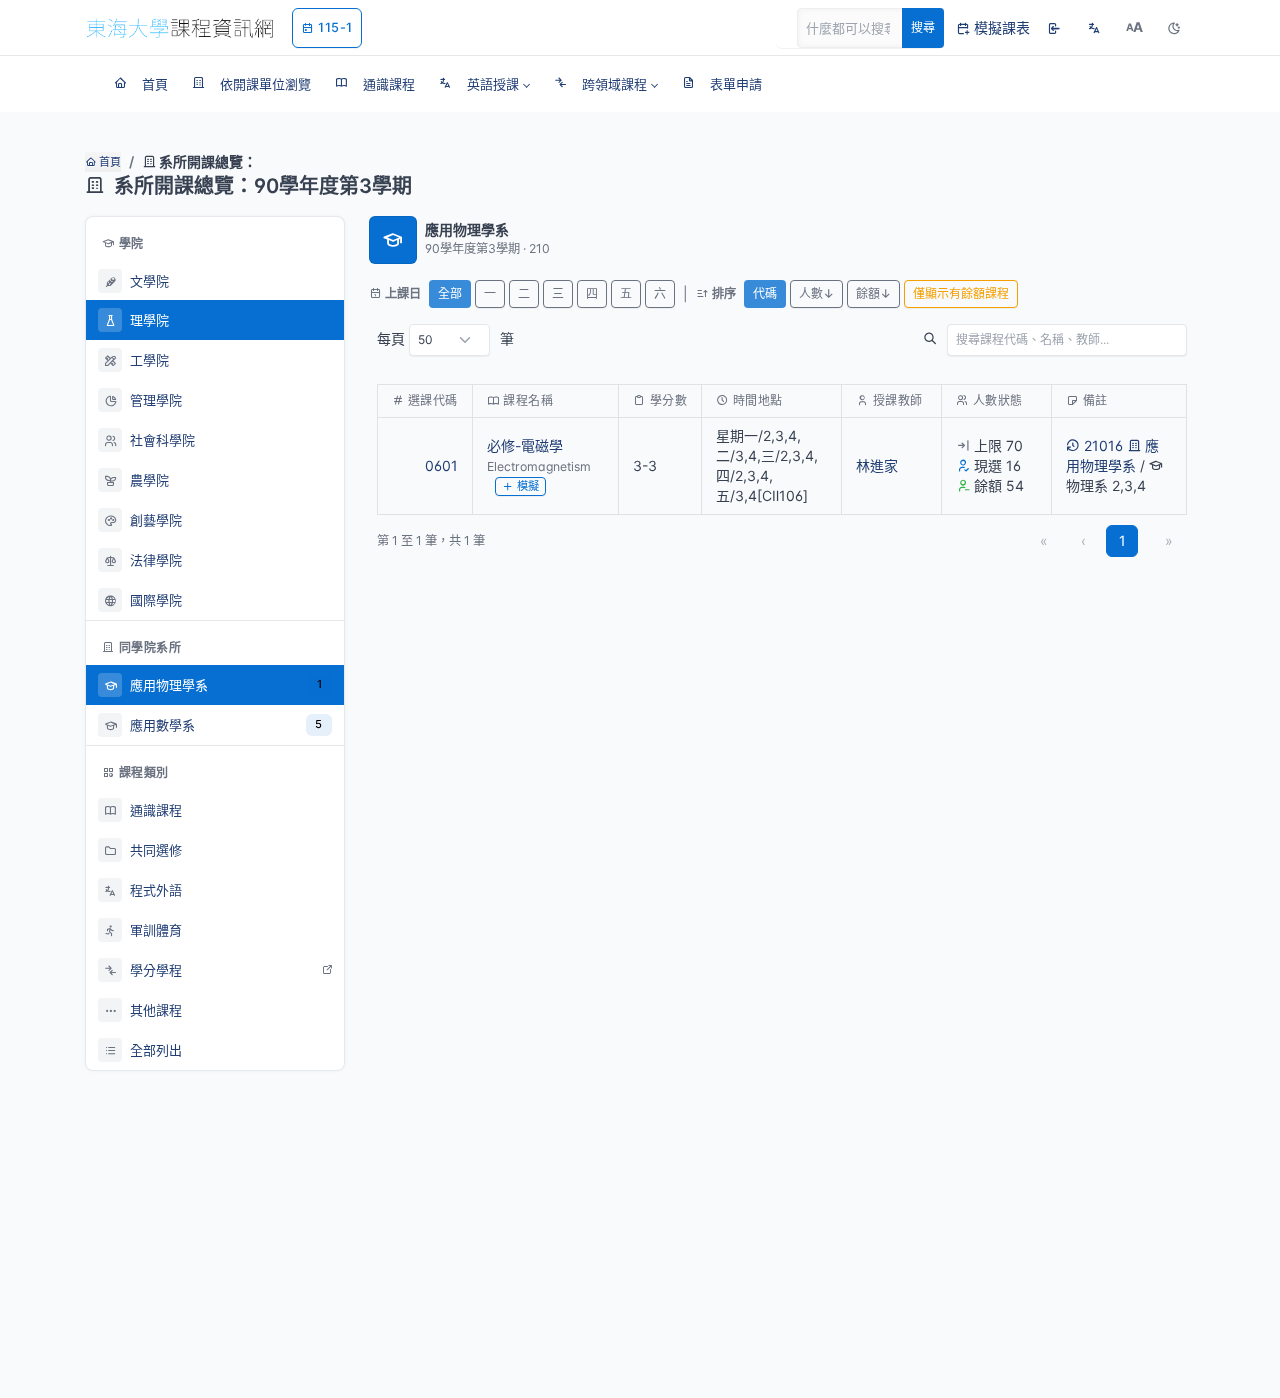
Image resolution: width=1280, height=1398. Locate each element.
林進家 (877, 465)
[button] (484, 84)
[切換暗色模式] (1174, 28)
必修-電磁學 (525, 445)
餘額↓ (873, 293)
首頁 (108, 162)
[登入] (1054, 28)
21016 (1103, 445)
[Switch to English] (1094, 28)
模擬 (528, 486)
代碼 (765, 293)
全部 (450, 293)
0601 (441, 465)
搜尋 (923, 27)
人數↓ (816, 293)
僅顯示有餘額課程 (961, 293)
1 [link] (1122, 540)
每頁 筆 (445, 338)
